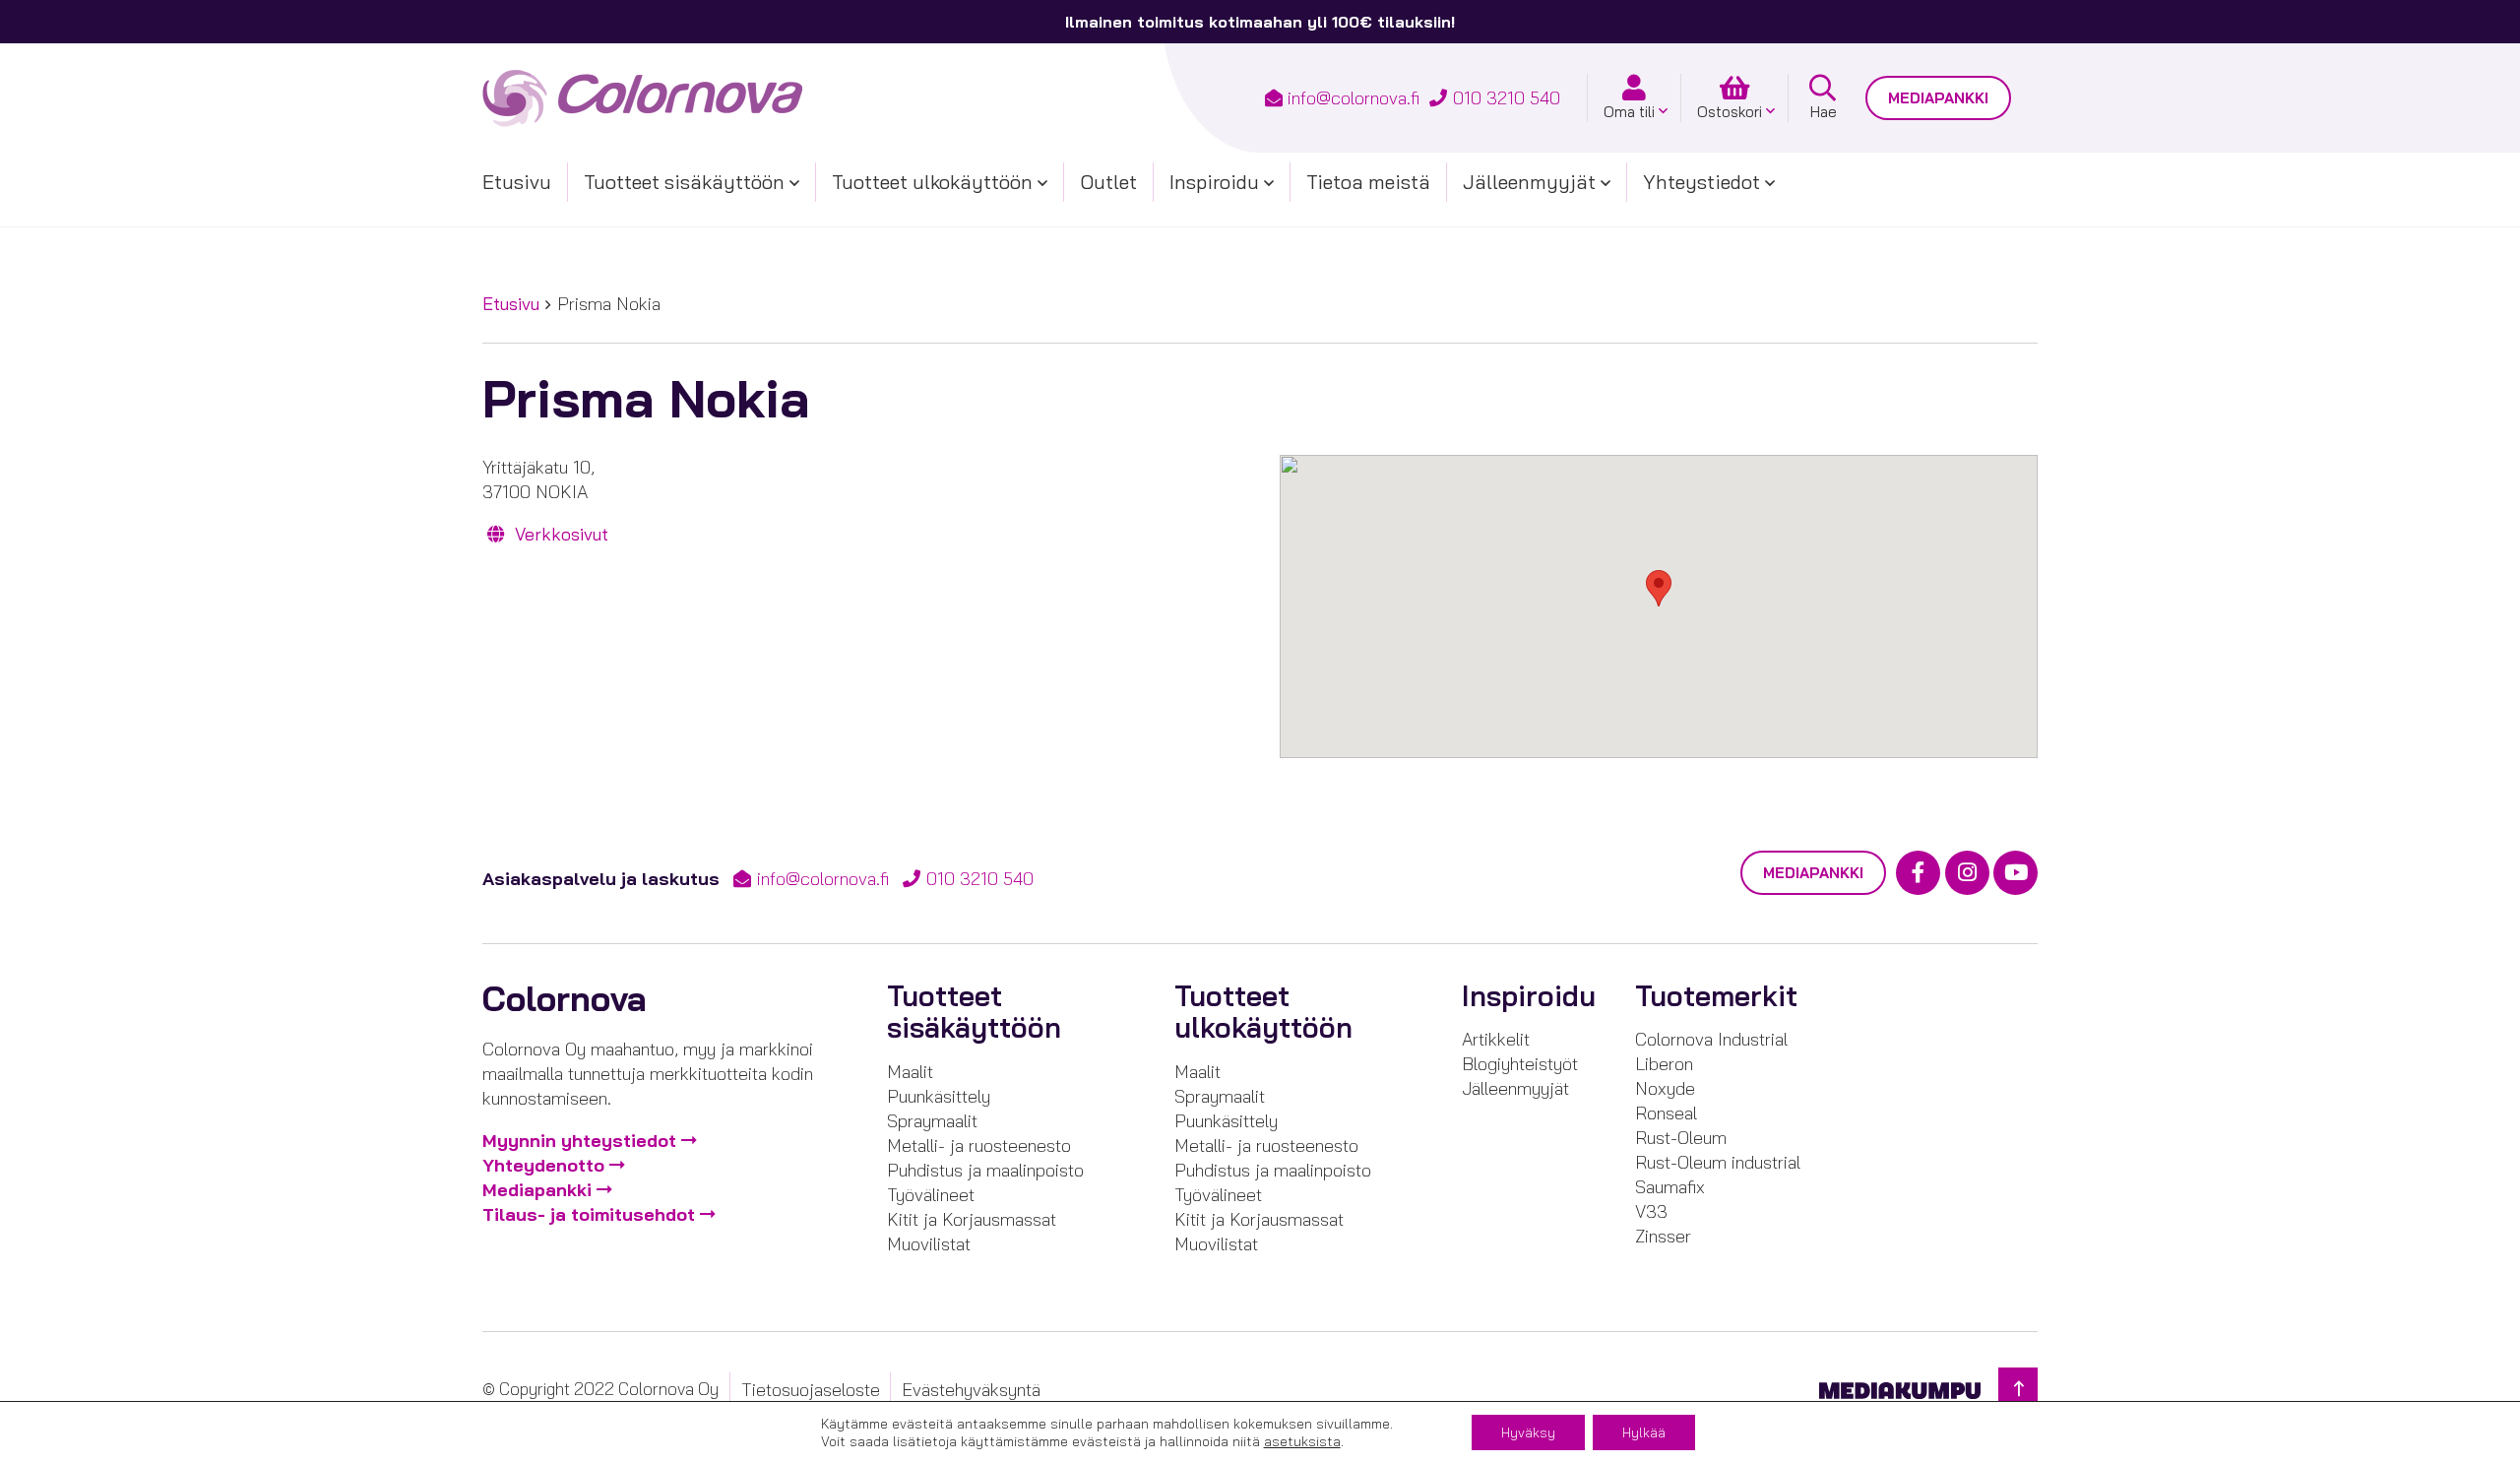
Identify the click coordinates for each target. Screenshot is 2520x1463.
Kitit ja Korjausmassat (972, 1219)
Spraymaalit (932, 1121)
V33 (1651, 1211)
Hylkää (1644, 1432)
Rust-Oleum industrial (1718, 1162)
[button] (1659, 588)
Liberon (1664, 1064)
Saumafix (1670, 1187)
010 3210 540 (1507, 98)
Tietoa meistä (1368, 182)
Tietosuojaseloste (811, 1390)
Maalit (910, 1072)
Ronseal (1666, 1113)
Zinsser (1663, 1236)
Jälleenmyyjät (1529, 182)
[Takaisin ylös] (2018, 1389)
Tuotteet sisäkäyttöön (684, 182)
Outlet (1108, 182)
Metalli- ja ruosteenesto (979, 1145)
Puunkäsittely (939, 1096)
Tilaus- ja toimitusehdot (589, 1214)
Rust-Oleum (1681, 1138)
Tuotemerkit (1716, 996)
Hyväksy (1528, 1432)
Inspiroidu (1214, 182)
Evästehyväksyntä (971, 1390)
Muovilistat (929, 1244)
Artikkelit (1496, 1039)
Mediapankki (1938, 98)
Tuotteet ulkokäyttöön (932, 182)
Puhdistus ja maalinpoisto (985, 1170)
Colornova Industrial (1711, 1039)
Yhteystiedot (1701, 182)
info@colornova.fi (1354, 98)
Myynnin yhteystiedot (579, 1141)
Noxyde (1665, 1088)
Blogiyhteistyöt (1520, 1064)
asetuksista (1302, 1441)
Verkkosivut (559, 534)
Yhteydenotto (543, 1165)
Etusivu (517, 182)
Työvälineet (931, 1195)
